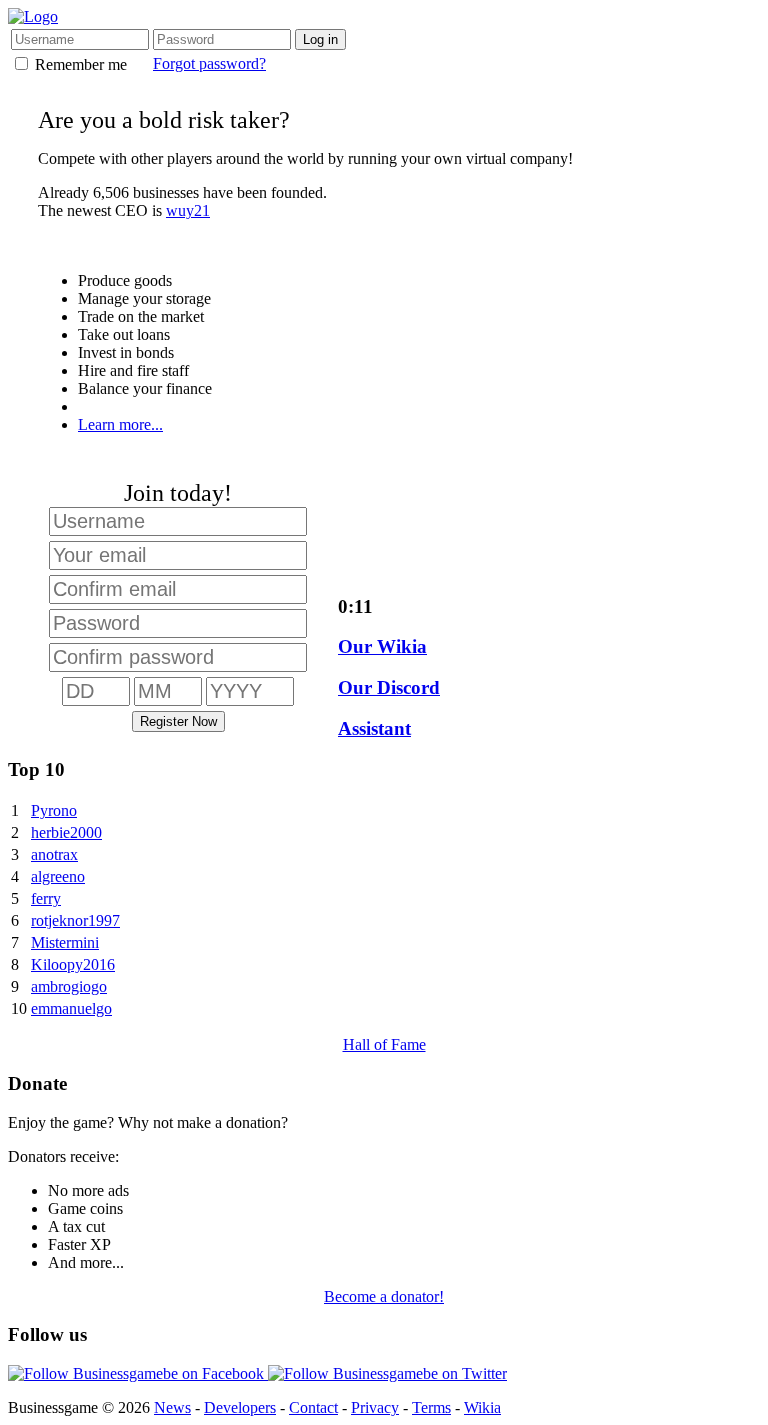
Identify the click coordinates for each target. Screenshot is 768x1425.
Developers (240, 1407)
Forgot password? (209, 63)
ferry (46, 898)
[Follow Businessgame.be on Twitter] (387, 1373)
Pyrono (54, 810)
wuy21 (188, 210)
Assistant (374, 728)
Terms (431, 1407)
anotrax (54, 854)
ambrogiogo (69, 986)
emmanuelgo (71, 1008)
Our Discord (389, 687)
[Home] (33, 16)
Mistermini (65, 942)
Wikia (482, 1407)
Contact (313, 1407)
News (172, 1407)
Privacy (375, 1407)
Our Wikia (382, 646)
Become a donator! (384, 1296)
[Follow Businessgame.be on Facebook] (138, 1373)
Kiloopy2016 (73, 964)
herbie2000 (66, 832)
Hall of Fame (384, 1044)
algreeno (58, 876)
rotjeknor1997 (75, 920)
